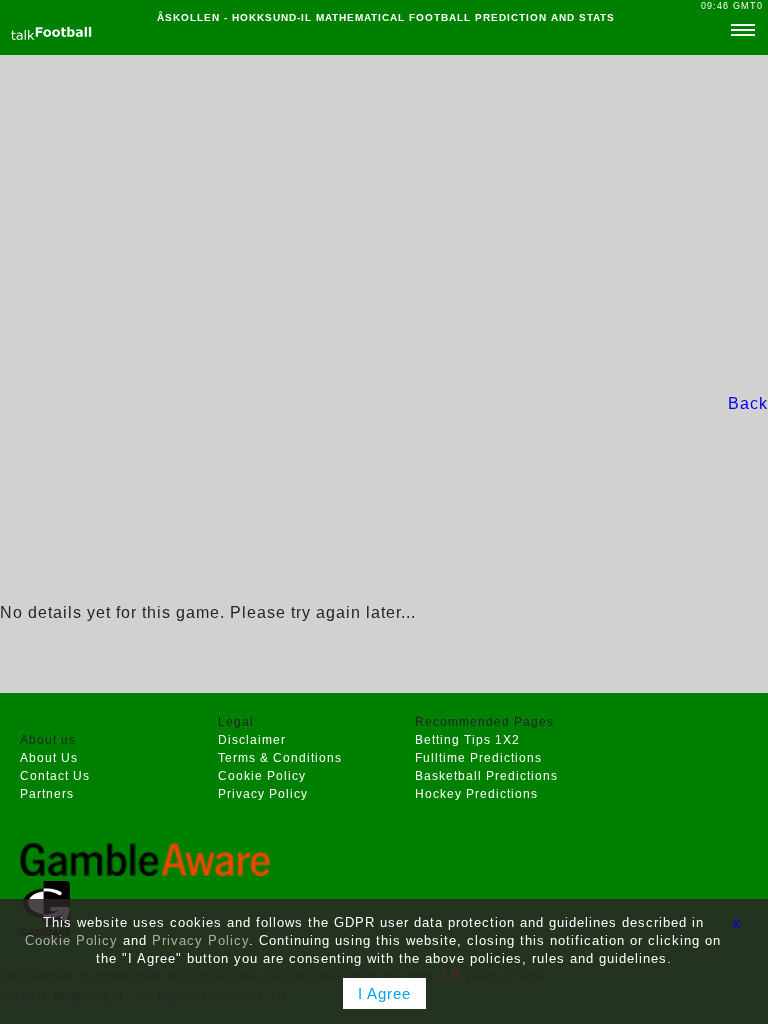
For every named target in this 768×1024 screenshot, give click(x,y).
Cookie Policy (262, 776)
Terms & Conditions (280, 758)
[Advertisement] (384, 223)
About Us (49, 758)
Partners (47, 794)
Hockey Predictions (476, 794)
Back (748, 403)
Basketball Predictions (486, 776)
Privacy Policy (263, 794)
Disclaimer (252, 740)
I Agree (384, 993)
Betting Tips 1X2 (467, 740)
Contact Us (55, 776)
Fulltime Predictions (478, 758)
